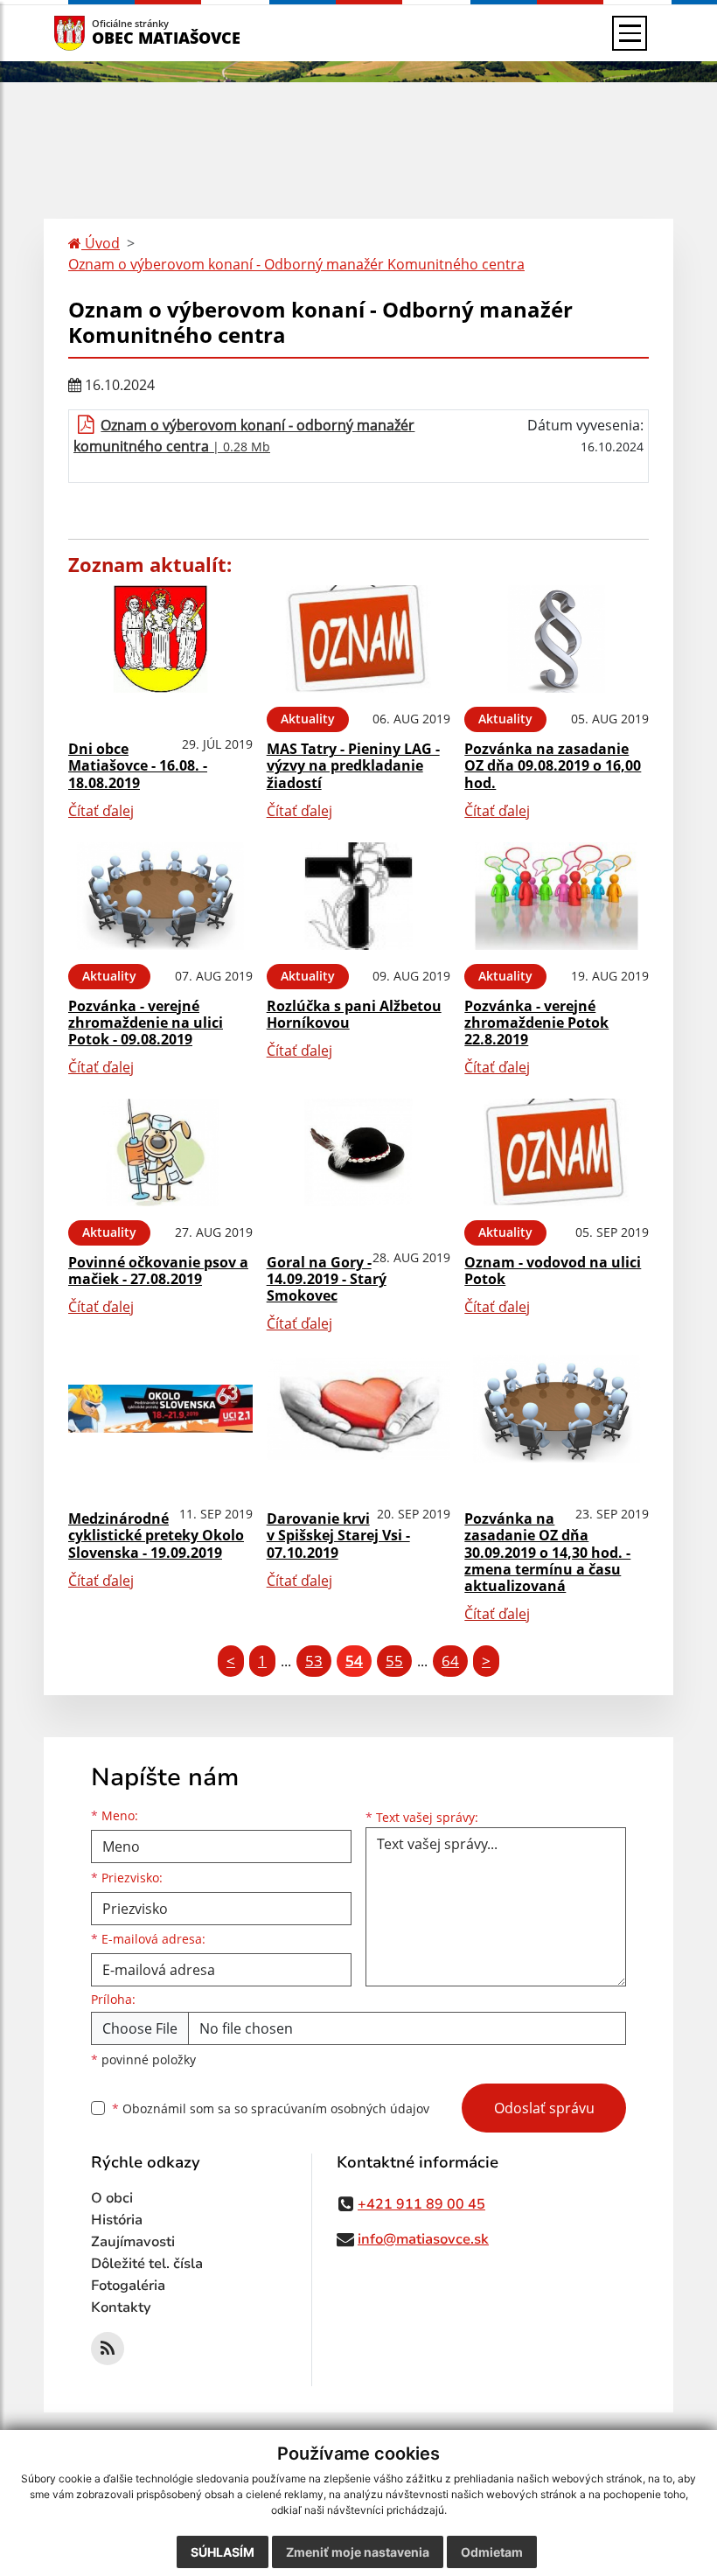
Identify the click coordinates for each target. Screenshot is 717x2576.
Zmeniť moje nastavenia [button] (358, 2552)
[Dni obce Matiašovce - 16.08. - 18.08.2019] (160, 639)
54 (354, 1661)
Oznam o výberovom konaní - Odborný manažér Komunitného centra (296, 264)
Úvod (101, 243)
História (117, 2220)
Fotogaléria (128, 2286)
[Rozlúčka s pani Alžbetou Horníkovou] (359, 896)
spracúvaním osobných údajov (340, 2108)
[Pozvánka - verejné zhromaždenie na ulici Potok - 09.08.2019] (160, 896)
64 (450, 1661)
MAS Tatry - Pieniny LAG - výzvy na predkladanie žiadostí (353, 765)
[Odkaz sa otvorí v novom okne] (108, 2349)
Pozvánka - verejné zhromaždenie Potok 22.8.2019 (536, 1023)
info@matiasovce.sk (423, 2239)
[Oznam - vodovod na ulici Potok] (557, 1152)
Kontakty (121, 2307)
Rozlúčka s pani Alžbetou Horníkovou (354, 1014)
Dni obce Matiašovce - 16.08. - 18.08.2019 (138, 765)
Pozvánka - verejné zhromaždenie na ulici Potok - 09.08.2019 (146, 1023)
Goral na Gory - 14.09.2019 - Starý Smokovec (327, 1279)
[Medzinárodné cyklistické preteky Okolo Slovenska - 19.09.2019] (160, 1409)
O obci (112, 2198)
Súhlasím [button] (223, 2552)
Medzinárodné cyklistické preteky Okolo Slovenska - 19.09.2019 (156, 1535)
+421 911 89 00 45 (421, 2204)
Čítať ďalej (101, 811)
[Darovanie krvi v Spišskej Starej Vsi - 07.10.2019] (359, 1409)
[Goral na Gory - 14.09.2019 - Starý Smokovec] (359, 1152)
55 (394, 1661)
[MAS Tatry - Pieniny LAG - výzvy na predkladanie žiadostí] (359, 639)
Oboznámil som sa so (271, 2108)
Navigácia (96, 33)
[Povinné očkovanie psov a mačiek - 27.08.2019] (160, 1152)
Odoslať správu (544, 2108)
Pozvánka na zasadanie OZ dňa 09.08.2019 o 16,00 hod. (553, 765)
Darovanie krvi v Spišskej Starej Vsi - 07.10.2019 (338, 1535)
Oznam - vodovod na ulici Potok (553, 1271)
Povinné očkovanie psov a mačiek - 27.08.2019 (158, 1271)
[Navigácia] (630, 33)
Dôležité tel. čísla (147, 2264)
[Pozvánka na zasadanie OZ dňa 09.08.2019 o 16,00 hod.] (557, 639)
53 (314, 1661)
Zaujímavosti (133, 2242)
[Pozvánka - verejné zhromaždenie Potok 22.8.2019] (557, 896)
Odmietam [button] (492, 2552)
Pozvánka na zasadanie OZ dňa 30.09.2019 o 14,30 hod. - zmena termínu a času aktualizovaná (547, 1552)
